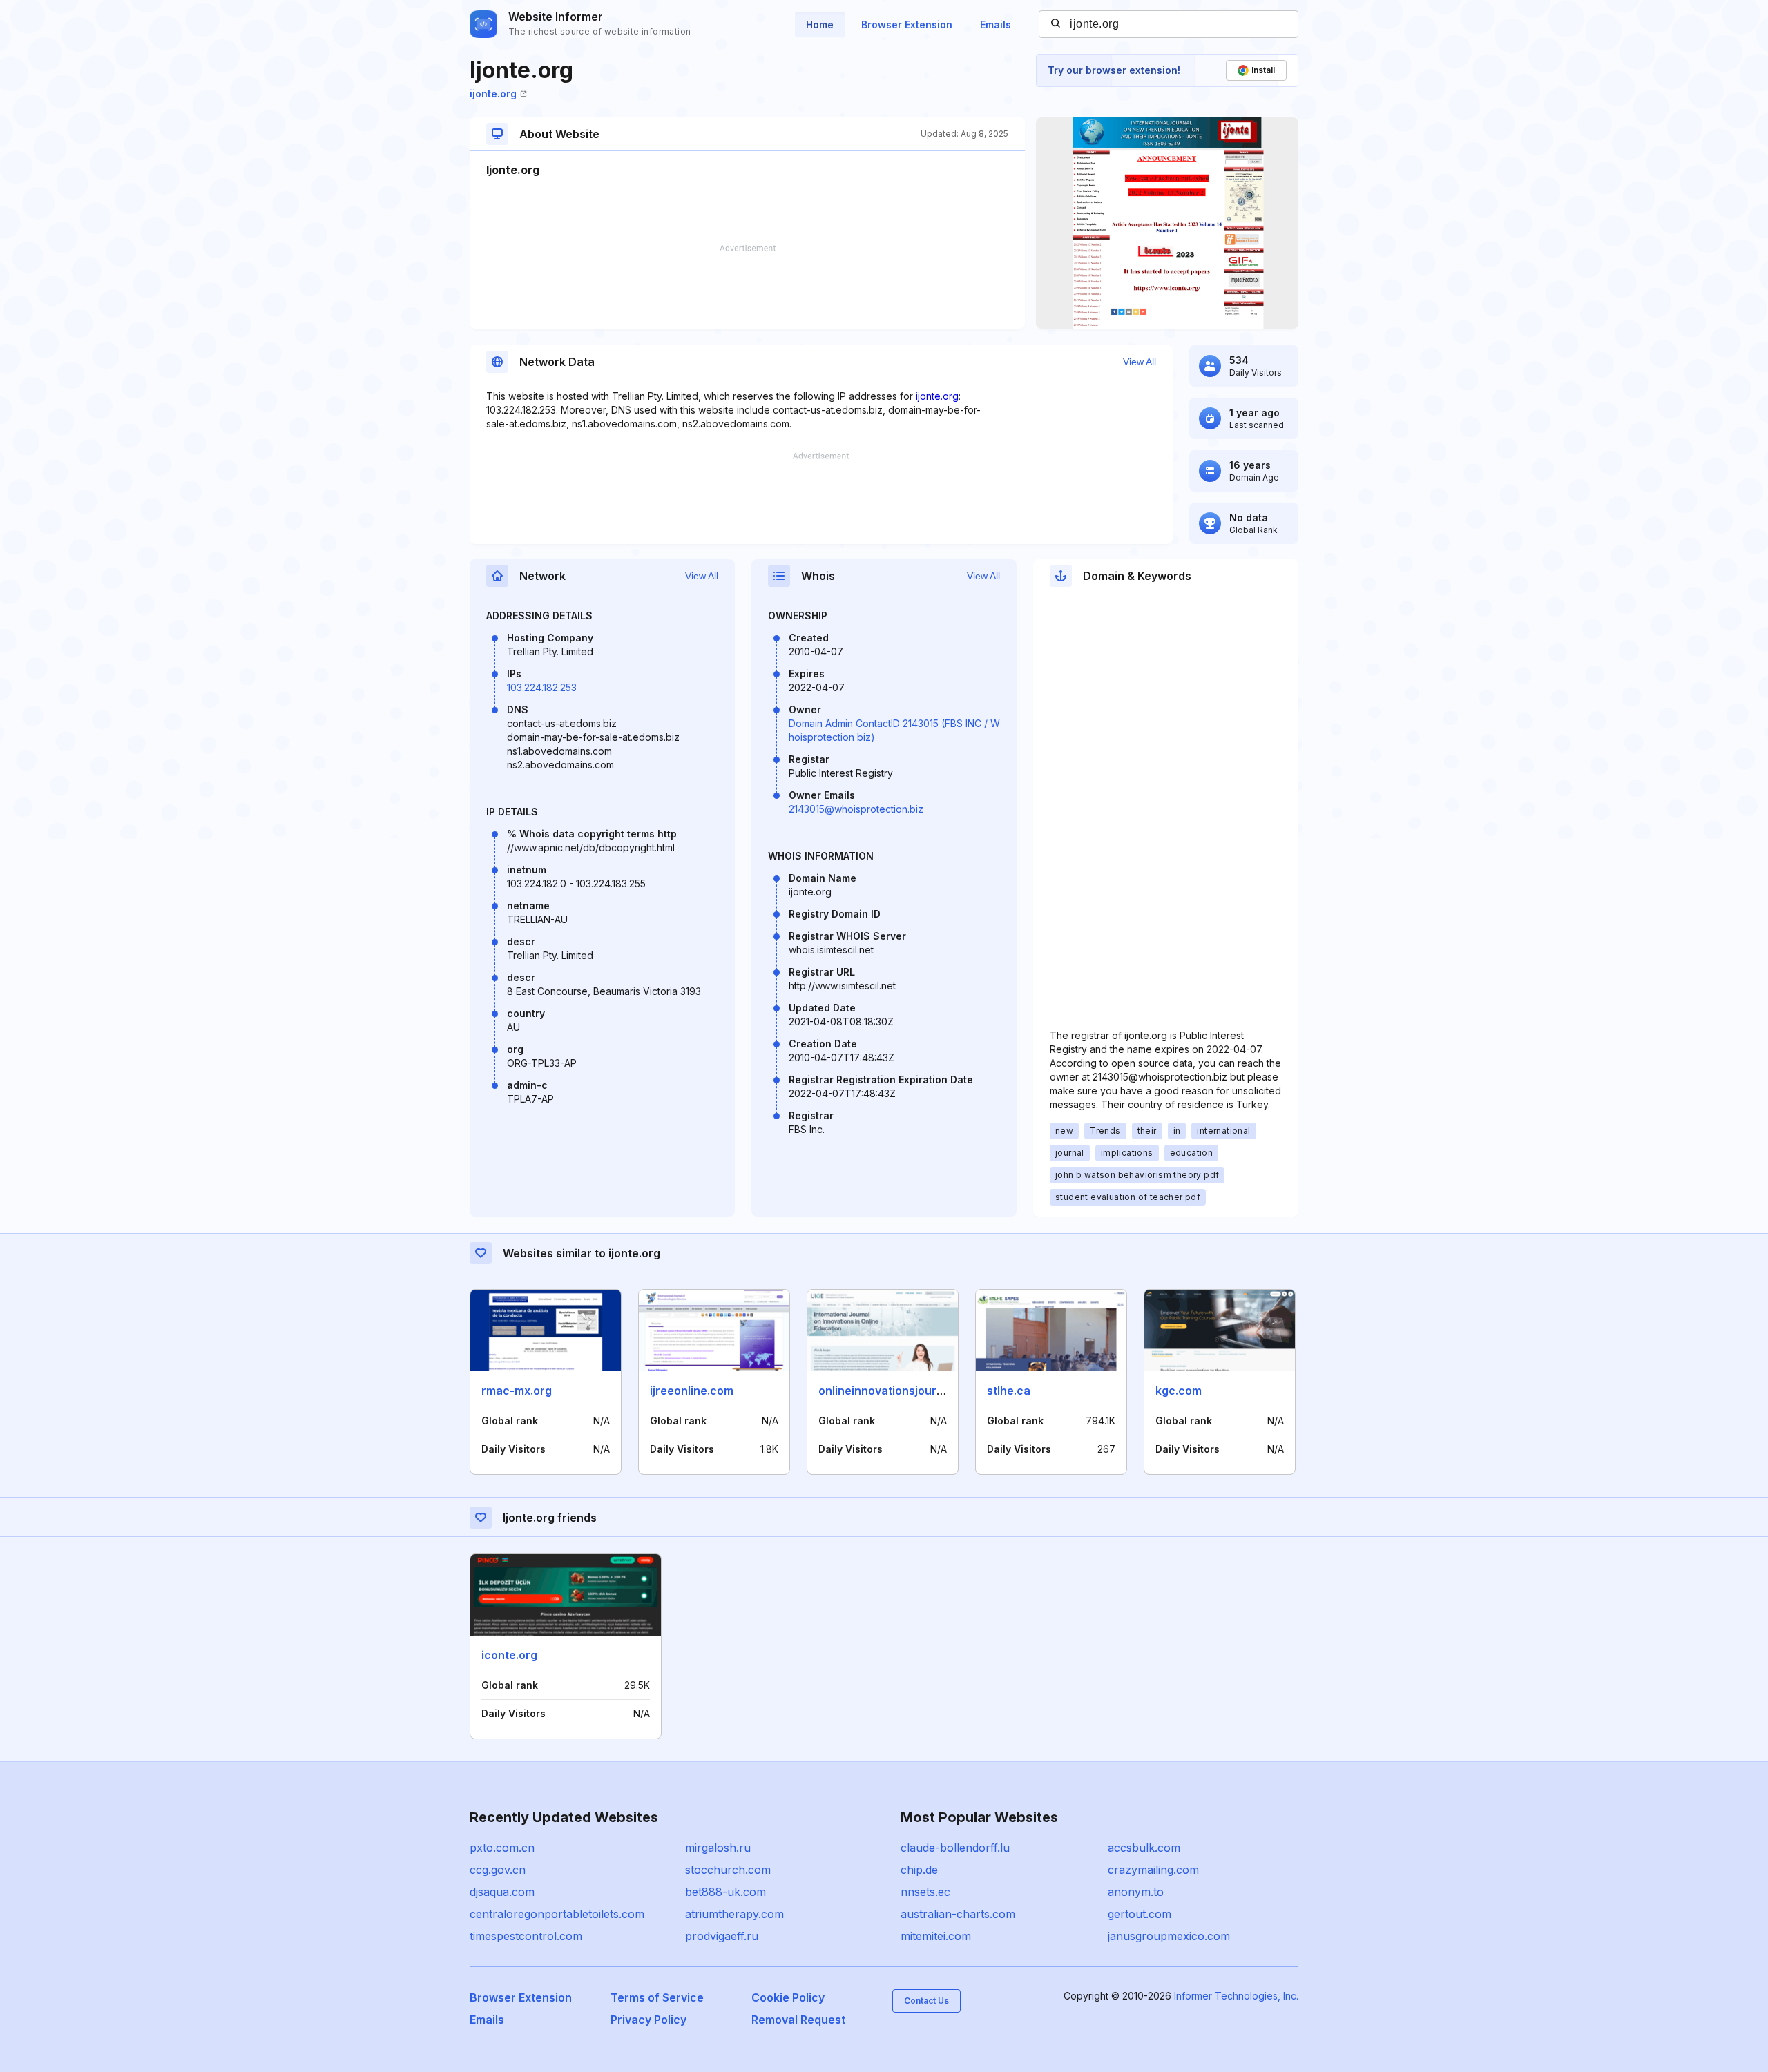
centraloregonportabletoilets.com (557, 1914)
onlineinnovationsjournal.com (899, 1391)
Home (820, 25)
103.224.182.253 (542, 687)
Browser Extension (907, 25)
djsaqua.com (502, 1892)
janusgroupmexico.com (1169, 1936)
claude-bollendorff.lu (955, 1848)
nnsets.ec (925, 1892)
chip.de (919, 1870)
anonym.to (1136, 1892)
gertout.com (1140, 1914)
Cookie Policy (788, 1997)
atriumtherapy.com (734, 1914)
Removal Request (798, 2020)
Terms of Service (657, 1997)
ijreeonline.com (692, 1391)
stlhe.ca (1009, 1391)
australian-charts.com (958, 1914)
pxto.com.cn (502, 1848)
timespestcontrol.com (526, 1936)
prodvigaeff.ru (722, 1936)
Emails (996, 25)
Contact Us (926, 2001)
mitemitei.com (936, 1936)
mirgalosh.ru (718, 1848)
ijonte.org (493, 94)
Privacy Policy (648, 2020)
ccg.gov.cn (498, 1870)
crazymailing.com (1153, 1870)
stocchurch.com (728, 1870)
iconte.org (509, 1655)
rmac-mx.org (517, 1391)
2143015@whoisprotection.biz (856, 809)
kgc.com (1179, 1391)
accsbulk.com (1144, 1848)
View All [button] (1140, 362)
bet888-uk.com (726, 1892)
